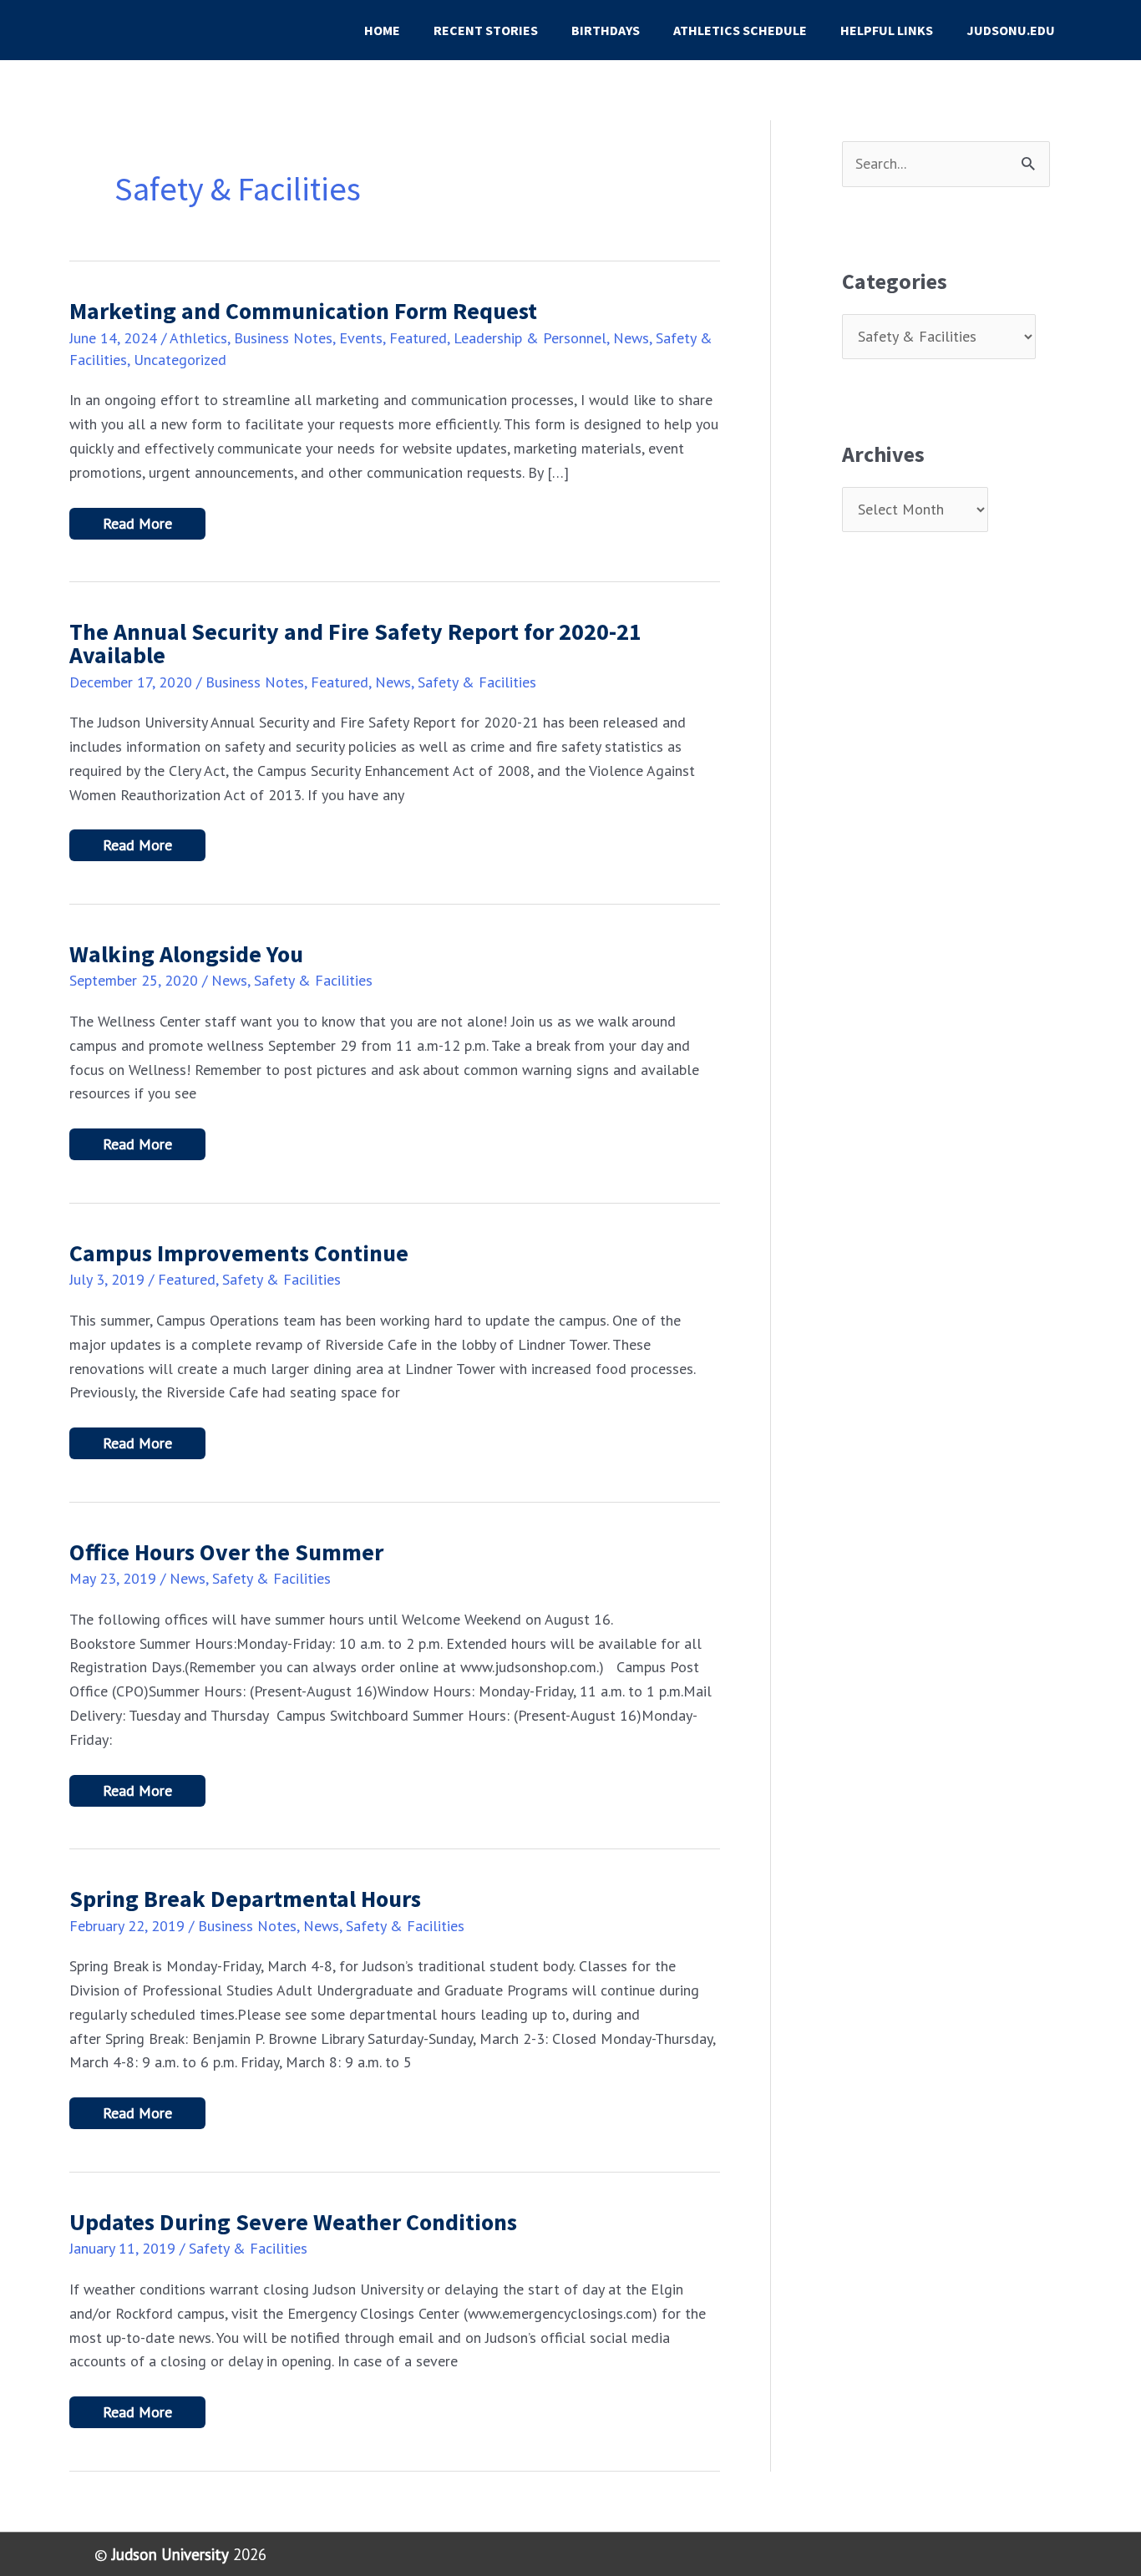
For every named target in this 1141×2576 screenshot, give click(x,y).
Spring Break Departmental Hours (245, 1899)
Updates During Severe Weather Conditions (293, 2222)
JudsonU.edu (1011, 30)
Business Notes (283, 338)
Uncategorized (180, 360)
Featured (418, 338)
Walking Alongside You (186, 954)
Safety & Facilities (477, 682)
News (631, 338)
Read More (150, 526)
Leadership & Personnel (530, 338)
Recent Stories (486, 30)
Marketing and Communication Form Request (303, 311)
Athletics (198, 338)
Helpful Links (887, 30)
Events (361, 338)
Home (382, 30)
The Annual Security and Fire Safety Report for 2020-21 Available (355, 643)
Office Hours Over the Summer (226, 1552)
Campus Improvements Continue (239, 1253)
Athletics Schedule (740, 30)
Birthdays (606, 30)
